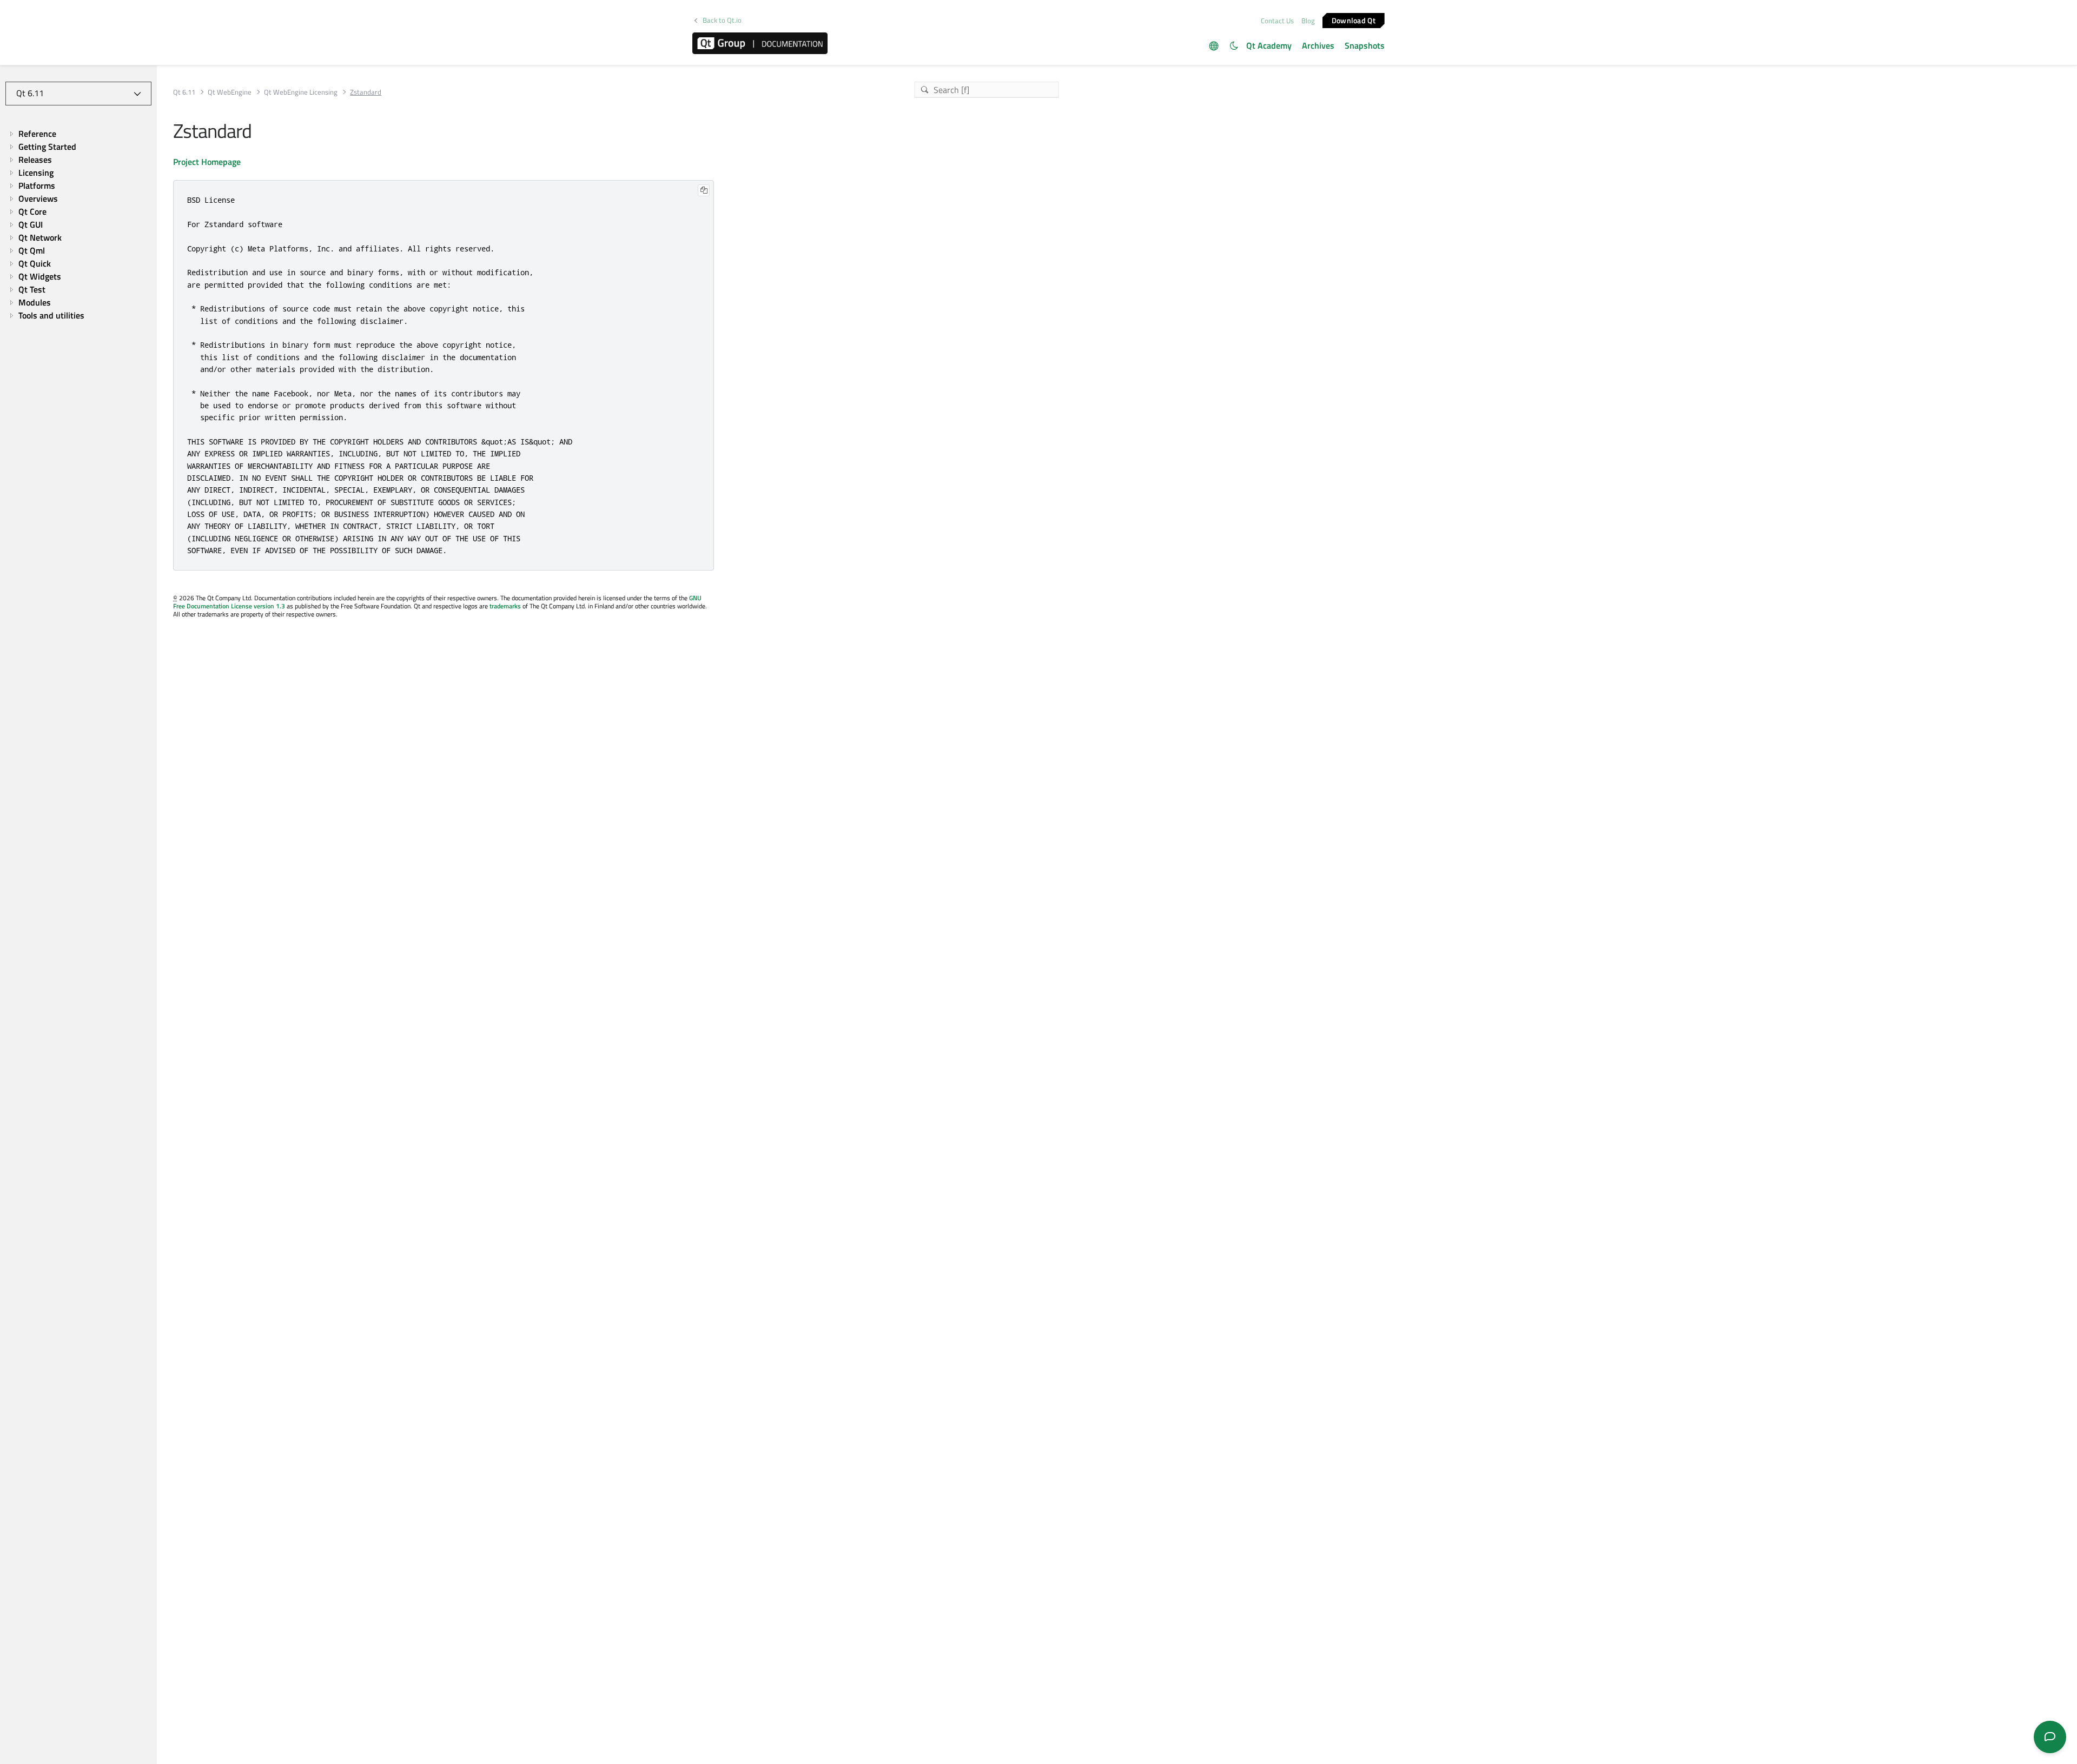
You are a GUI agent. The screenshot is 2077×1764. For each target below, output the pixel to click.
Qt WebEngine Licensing (301, 92)
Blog (1308, 21)
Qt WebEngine (230, 92)
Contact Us (1277, 21)
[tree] (78, 224)
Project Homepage (207, 162)
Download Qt (1354, 20)
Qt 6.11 (184, 92)
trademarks (505, 606)
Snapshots (1365, 45)
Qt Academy (1269, 45)
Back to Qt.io (722, 20)
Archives (1318, 45)
